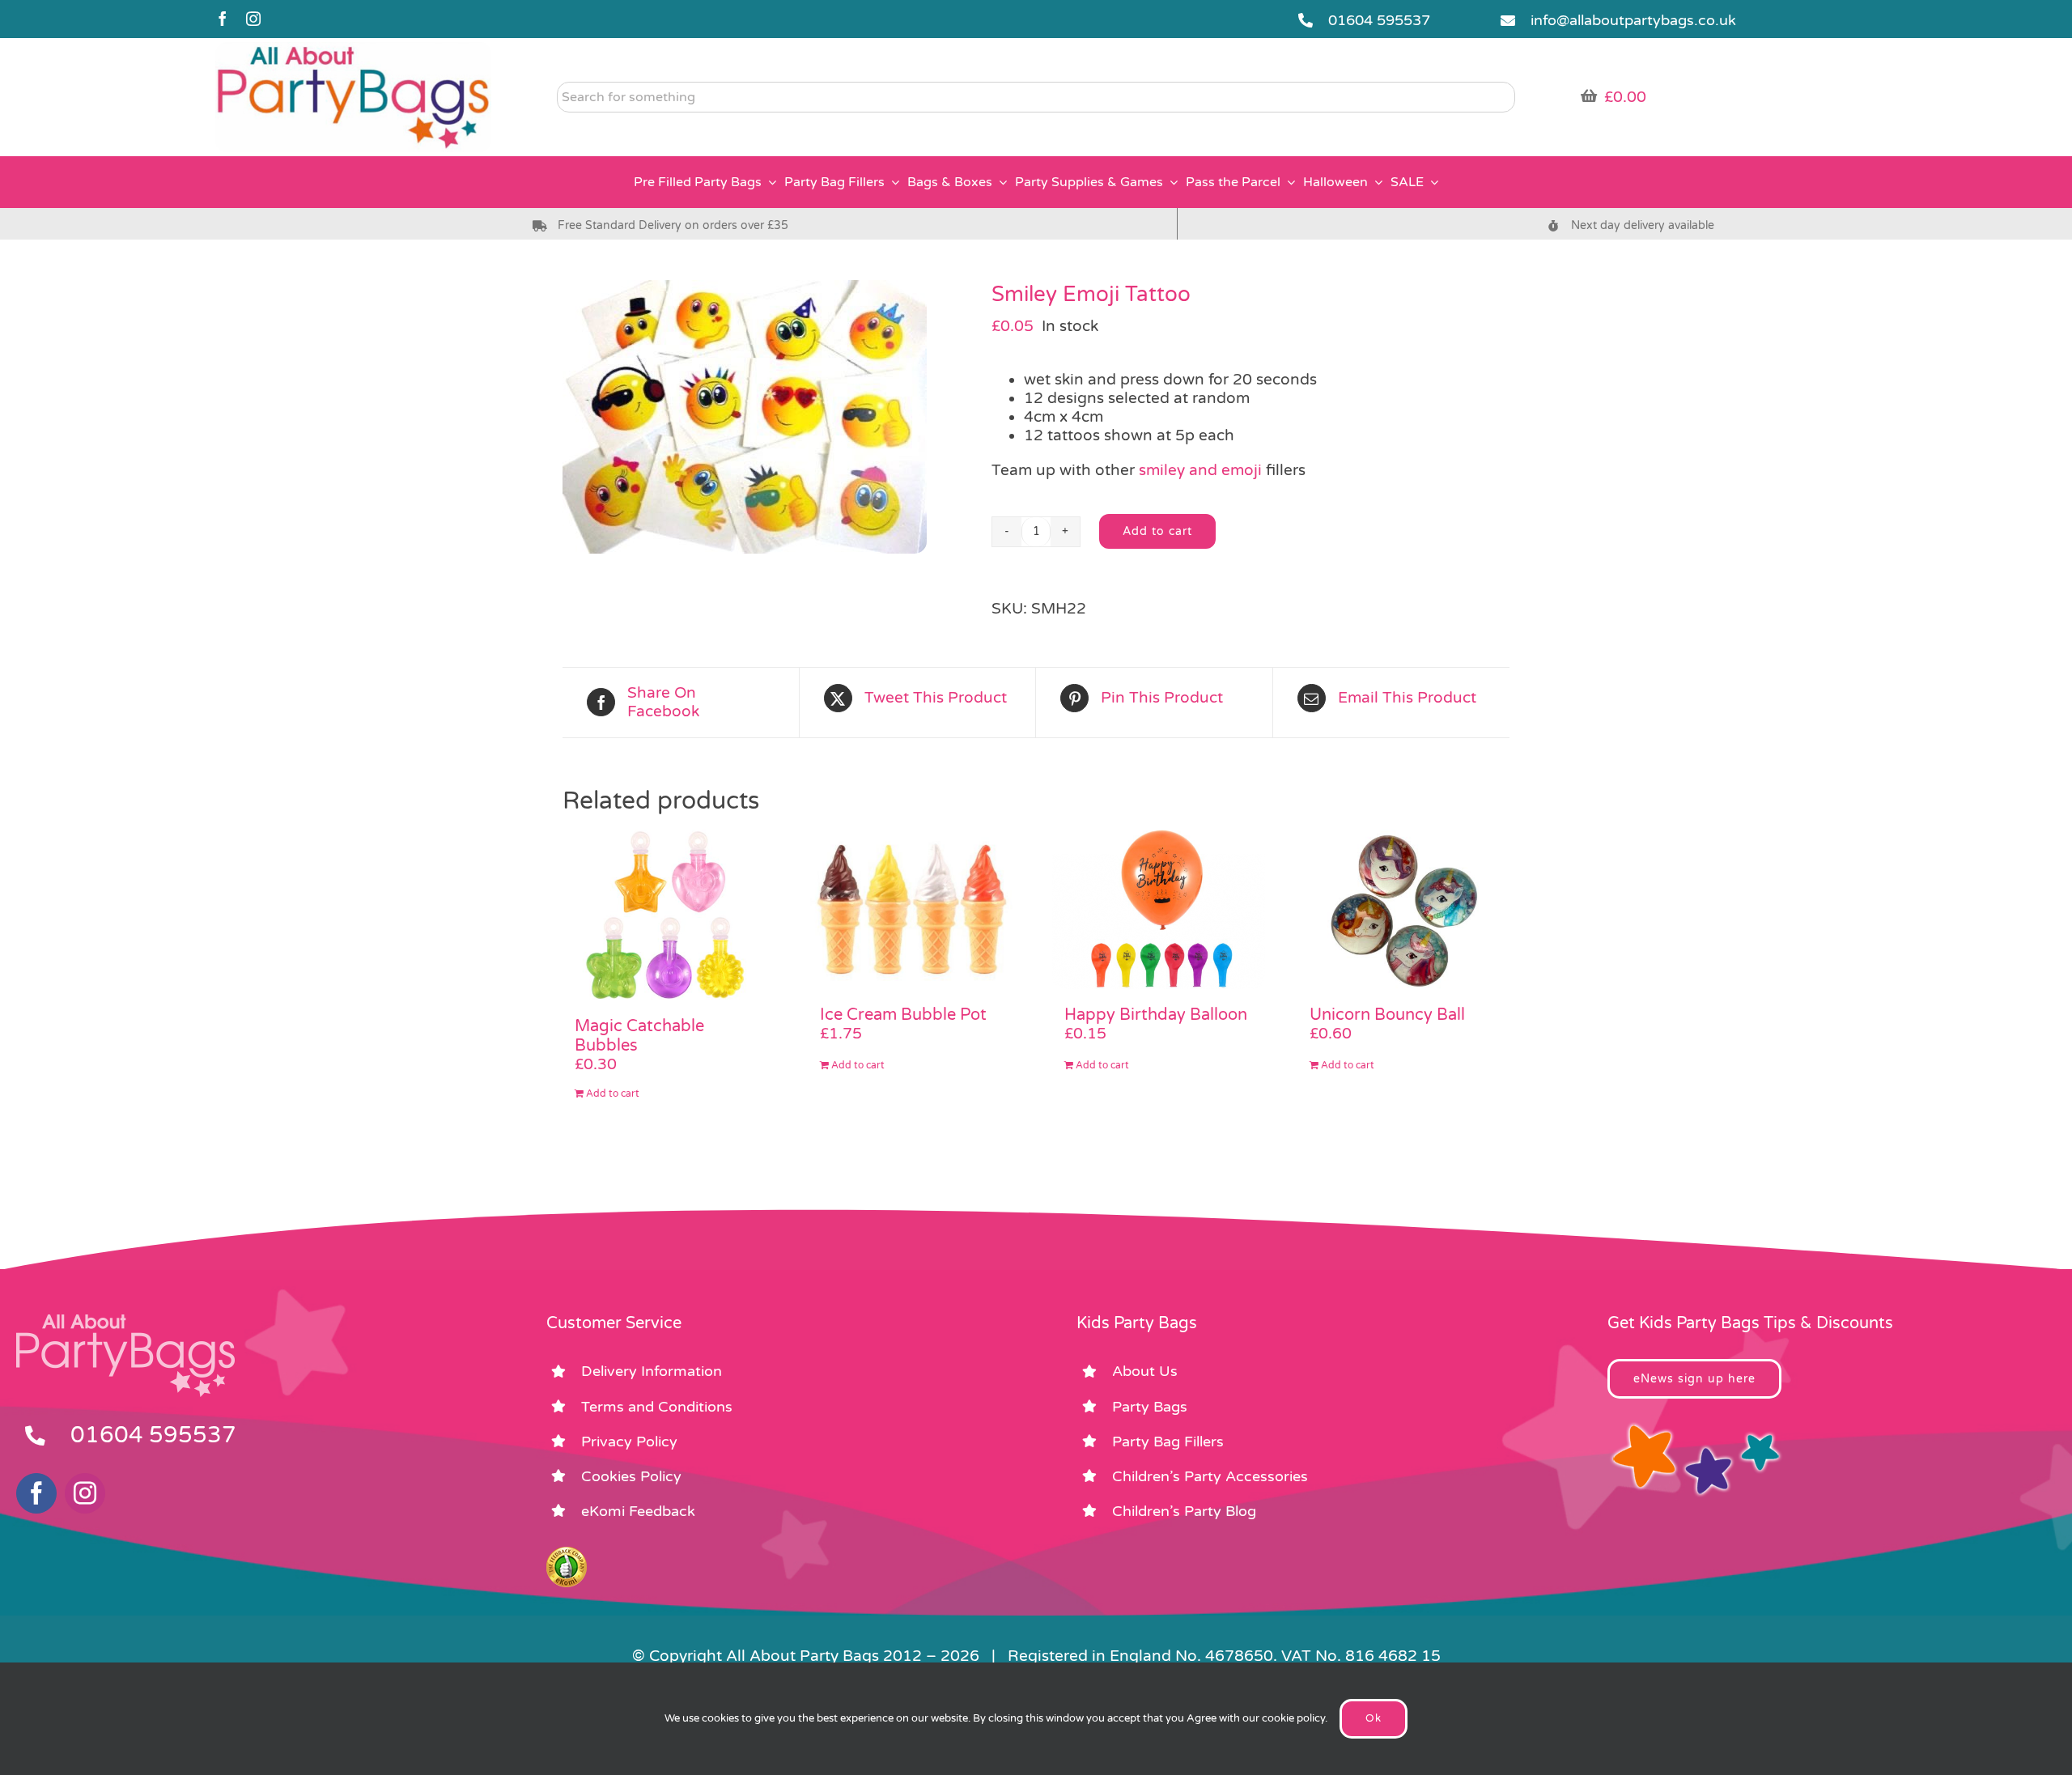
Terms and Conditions (657, 1407)
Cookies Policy (631, 1476)
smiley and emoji (1200, 470)
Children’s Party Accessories (1210, 1476)
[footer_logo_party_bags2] (125, 1321)
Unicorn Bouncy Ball (1387, 1015)
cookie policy (1293, 1718)
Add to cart (1157, 531)
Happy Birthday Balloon (1156, 1015)
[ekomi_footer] (567, 1554)
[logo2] (353, 49)
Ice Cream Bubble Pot (903, 1015)
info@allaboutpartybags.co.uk (1633, 20)
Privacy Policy (629, 1442)
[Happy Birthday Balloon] (1159, 909)
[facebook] (223, 19)
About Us (1145, 1371)
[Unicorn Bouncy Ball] (1404, 909)
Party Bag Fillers (1168, 1442)
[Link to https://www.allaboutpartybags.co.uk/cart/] (1589, 96)
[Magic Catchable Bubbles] (669, 915)
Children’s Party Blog (1184, 1511)
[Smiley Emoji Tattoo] (765, 417)
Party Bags (1150, 1407)
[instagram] (253, 19)
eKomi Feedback (638, 1511)
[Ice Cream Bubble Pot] (914, 909)
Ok (1374, 1718)
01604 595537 (1379, 20)
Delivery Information (652, 1371)
